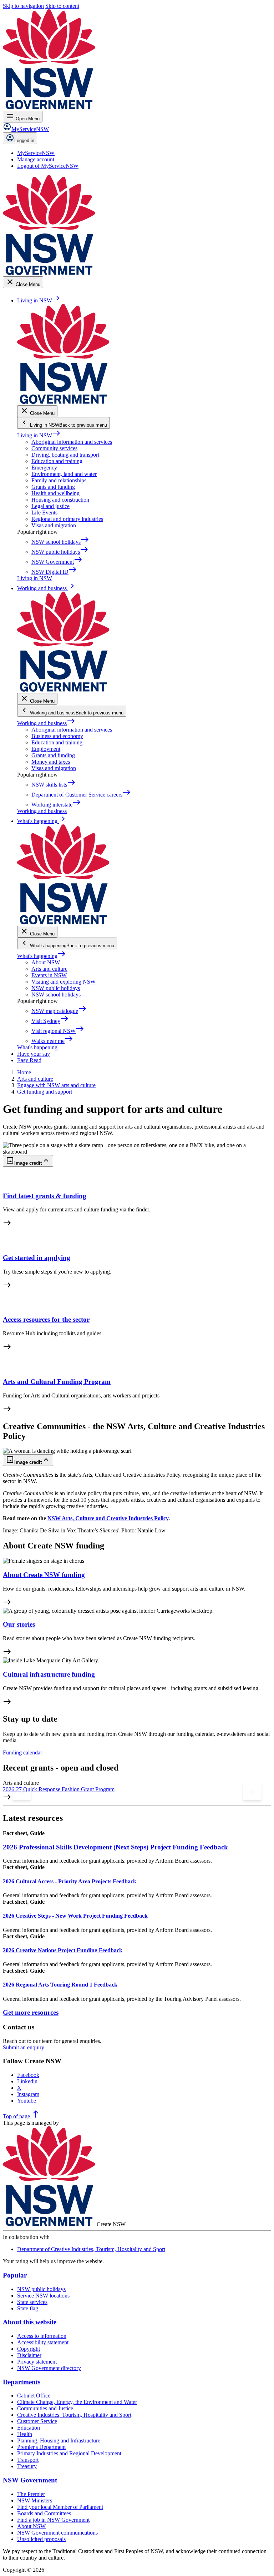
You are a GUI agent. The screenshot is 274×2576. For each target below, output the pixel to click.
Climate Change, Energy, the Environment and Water (77, 2402)
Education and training (57, 461)
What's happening (42, 956)
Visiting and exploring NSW (64, 982)
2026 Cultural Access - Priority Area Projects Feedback (70, 1881)
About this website (30, 2322)
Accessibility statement (43, 2342)
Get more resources (31, 2012)
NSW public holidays (56, 988)
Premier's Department (41, 2447)
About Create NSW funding (44, 1575)
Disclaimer (29, 2355)
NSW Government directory (49, 2368)
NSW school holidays (56, 995)
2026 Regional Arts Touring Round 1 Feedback (60, 1985)
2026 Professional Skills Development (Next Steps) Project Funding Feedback (115, 1847)
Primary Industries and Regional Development (69, 2453)
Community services (54, 448)
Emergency (44, 468)
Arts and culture (49, 969)
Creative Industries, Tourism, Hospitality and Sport (74, 2415)
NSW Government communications (57, 2533)
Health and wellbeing (55, 493)
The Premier (31, 2494)
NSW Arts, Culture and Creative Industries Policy (108, 1518)
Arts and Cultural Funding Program (57, 1382)
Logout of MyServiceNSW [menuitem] (48, 166)
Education (29, 2428)
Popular (15, 2275)
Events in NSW (49, 975)
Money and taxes (51, 762)
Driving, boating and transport (65, 455)
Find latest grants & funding (45, 1196)
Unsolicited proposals (41, 2539)
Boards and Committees (44, 2513)
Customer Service (37, 2421)
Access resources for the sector (46, 1319)
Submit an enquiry (24, 2047)
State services (32, 2302)
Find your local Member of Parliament (60, 2507)
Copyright (29, 2349)
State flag (28, 2308)
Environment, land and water (64, 474)
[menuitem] (36, 153)
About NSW (46, 962)
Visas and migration (54, 525)
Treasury (27, 2466)
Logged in (24, 140)
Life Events (44, 513)
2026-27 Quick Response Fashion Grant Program (59, 1789)
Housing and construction (60, 500)
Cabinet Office (34, 2396)
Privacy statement (37, 2362)
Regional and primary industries (67, 519)
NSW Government (30, 2480)
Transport (28, 2460)
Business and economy (57, 736)
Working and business (46, 723)
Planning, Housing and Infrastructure (59, 2441)
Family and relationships (59, 480)
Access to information (42, 2336)
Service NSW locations (43, 2296)
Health (25, 2434)
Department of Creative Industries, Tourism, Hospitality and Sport (91, 2249)
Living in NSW (39, 435)
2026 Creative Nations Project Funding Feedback (63, 1950)
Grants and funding (53, 487)
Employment (46, 749)
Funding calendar (22, 1753)
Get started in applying (37, 1258)
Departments (22, 2382)
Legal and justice (50, 506)
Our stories (19, 1624)
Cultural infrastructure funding (49, 1674)
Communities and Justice (45, 2408)
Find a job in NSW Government (53, 2520)
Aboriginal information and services (72, 442)
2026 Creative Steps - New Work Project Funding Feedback (75, 1916)
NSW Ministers (35, 2500)
